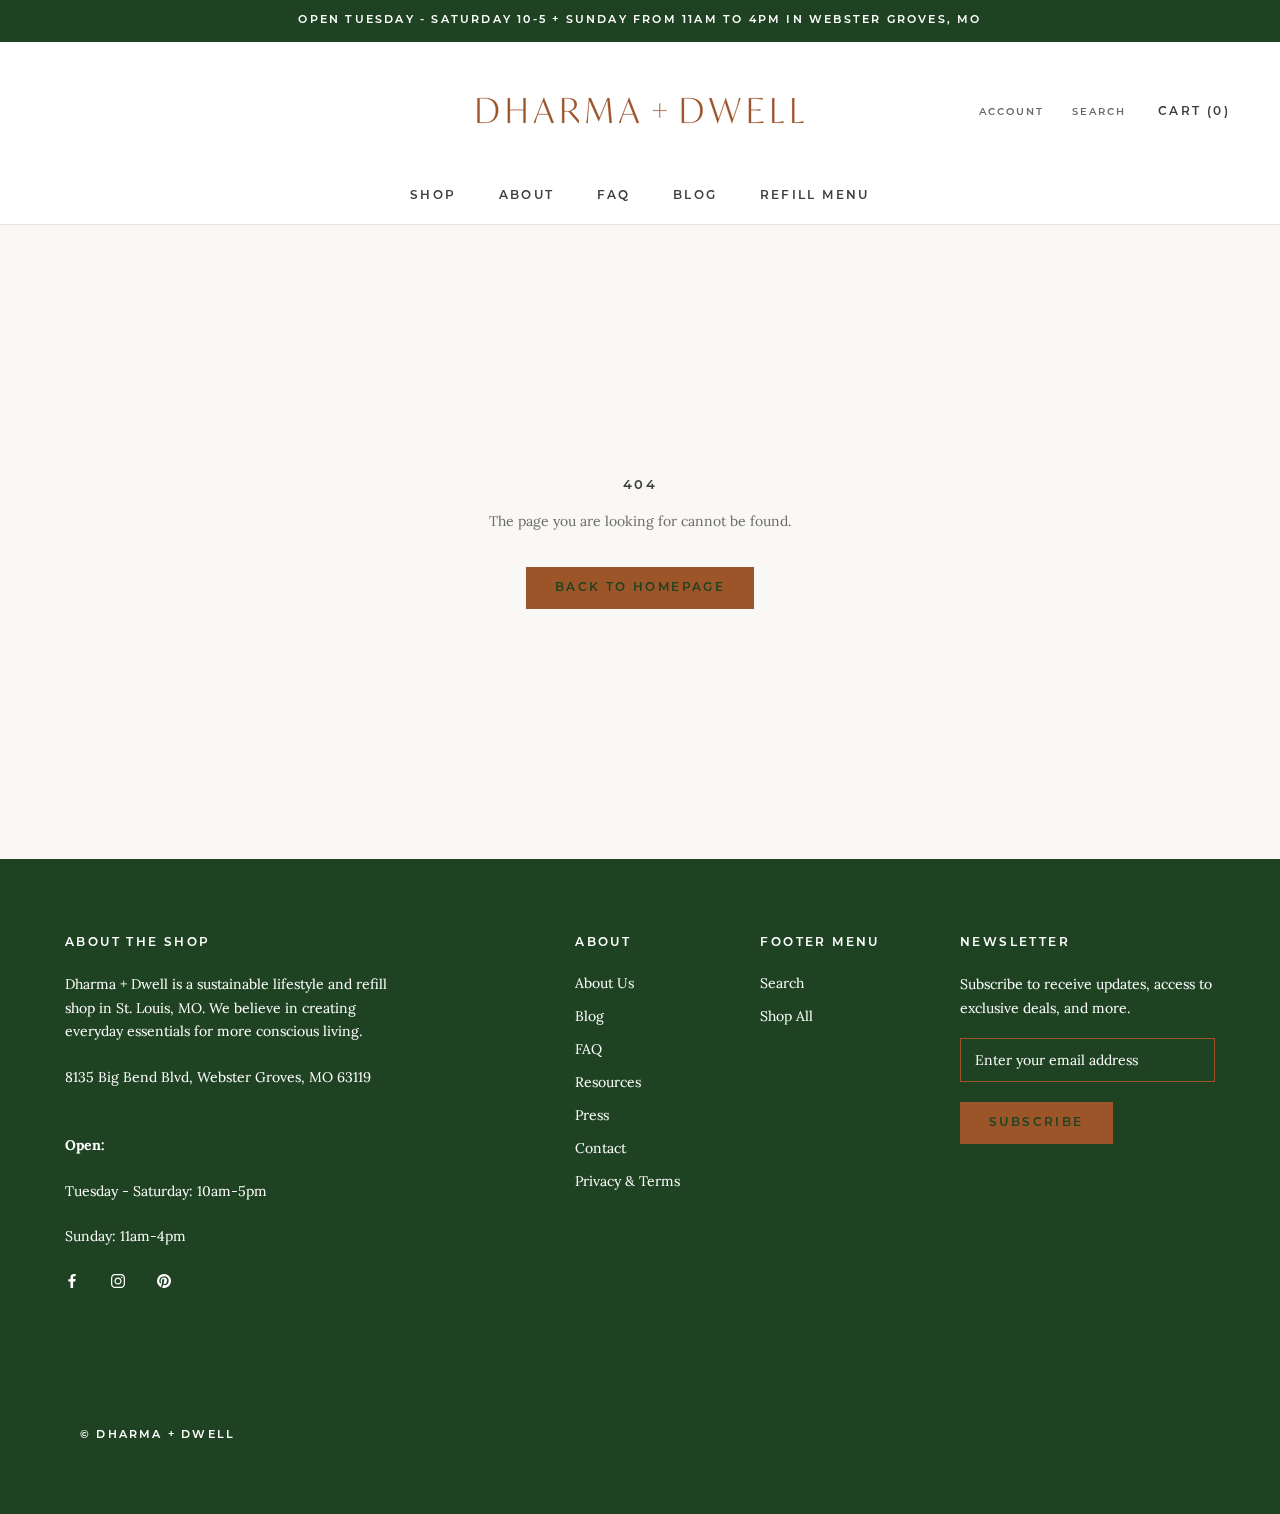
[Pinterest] (164, 1279)
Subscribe (1036, 1123)
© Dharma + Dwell (157, 1435)
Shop (433, 196)
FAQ (614, 196)
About (527, 196)
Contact (600, 1148)
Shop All (786, 1016)
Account (1011, 112)
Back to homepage (640, 588)
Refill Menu (815, 196)
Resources (608, 1082)
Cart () (1194, 112)
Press (592, 1115)
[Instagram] (118, 1279)
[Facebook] (72, 1279)
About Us (604, 983)
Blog (695, 196)
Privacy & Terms (627, 1181)
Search (1099, 112)
